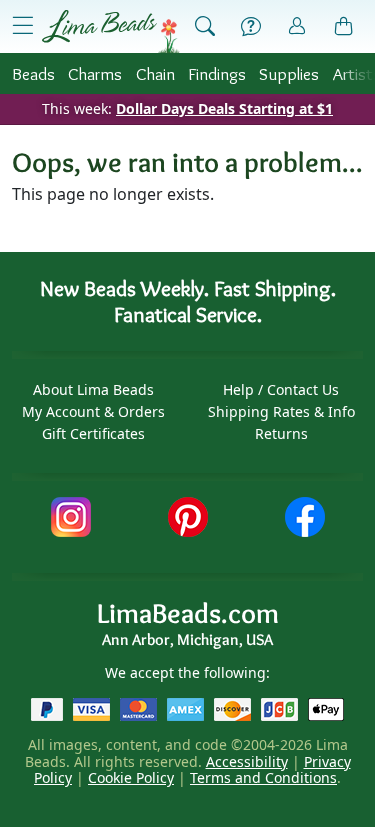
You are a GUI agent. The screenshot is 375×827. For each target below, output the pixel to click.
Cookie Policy (131, 777)
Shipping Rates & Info (281, 411)
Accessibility (247, 761)
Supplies (289, 73)
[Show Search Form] (205, 27)
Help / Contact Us (281, 389)
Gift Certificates (93, 433)
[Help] (251, 27)
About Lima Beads (93, 389)
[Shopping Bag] (344, 27)
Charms (95, 73)
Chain (155, 73)
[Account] (297, 26)
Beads (33, 73)
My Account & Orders (93, 411)
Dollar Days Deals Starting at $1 (224, 108)
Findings (217, 73)
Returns (281, 433)
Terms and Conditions (263, 777)
